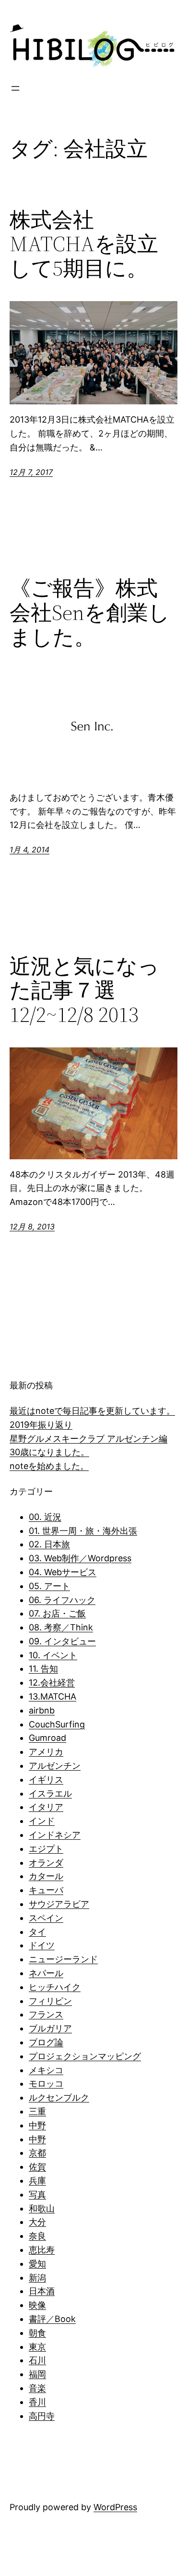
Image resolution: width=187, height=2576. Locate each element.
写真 (37, 2194)
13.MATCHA (53, 1696)
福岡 (37, 2374)
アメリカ (46, 1752)
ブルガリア (50, 2028)
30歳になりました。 (49, 1452)
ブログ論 (46, 2042)
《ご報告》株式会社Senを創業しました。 (90, 613)
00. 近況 (45, 1517)
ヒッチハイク (55, 1987)
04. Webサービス (63, 1572)
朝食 (37, 2333)
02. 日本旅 (49, 1544)
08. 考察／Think (61, 1627)
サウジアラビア (59, 1904)
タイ (37, 1932)
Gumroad (47, 1738)
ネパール (46, 1973)
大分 (37, 2222)
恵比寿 (42, 2250)
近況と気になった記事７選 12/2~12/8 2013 (84, 991)
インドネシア (55, 1835)
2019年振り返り (41, 1425)
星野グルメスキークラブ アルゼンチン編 (88, 1439)
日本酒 (42, 2291)
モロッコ (46, 2084)
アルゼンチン (55, 1766)
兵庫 (37, 2181)
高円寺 (42, 2416)
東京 (37, 2347)
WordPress (115, 2507)
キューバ (46, 1890)
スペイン (46, 1918)
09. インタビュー (62, 1641)
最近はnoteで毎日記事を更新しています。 (92, 1411)
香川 (37, 2402)
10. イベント (53, 1655)
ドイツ (42, 1945)
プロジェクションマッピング (85, 2056)
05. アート (49, 1586)
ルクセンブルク (59, 2097)
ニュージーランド (63, 1959)
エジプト (46, 1849)
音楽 (37, 2388)
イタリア (46, 1807)
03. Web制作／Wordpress (80, 1558)
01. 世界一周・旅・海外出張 (83, 1531)
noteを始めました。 (49, 1466)
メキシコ (46, 2070)
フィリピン (50, 2001)
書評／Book (52, 2319)
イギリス (46, 1780)
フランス (46, 2014)
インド (42, 1821)
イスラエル (50, 1793)
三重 (37, 2111)
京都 (37, 2153)
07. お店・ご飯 (57, 1613)
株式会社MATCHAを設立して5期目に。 (84, 244)
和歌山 (42, 2208)
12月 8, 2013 (32, 1227)
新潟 (37, 2278)
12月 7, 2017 (31, 472)
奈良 (37, 2236)
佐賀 (37, 2167)
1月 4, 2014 (29, 850)
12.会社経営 (52, 1683)
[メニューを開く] (15, 88)
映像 (37, 2305)
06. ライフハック (62, 1600)
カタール (46, 1876)
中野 (37, 2125)
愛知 (37, 2264)
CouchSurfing (57, 1724)
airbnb (42, 1710)
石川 (37, 2360)
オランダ (46, 1863)
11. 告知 (43, 1669)
